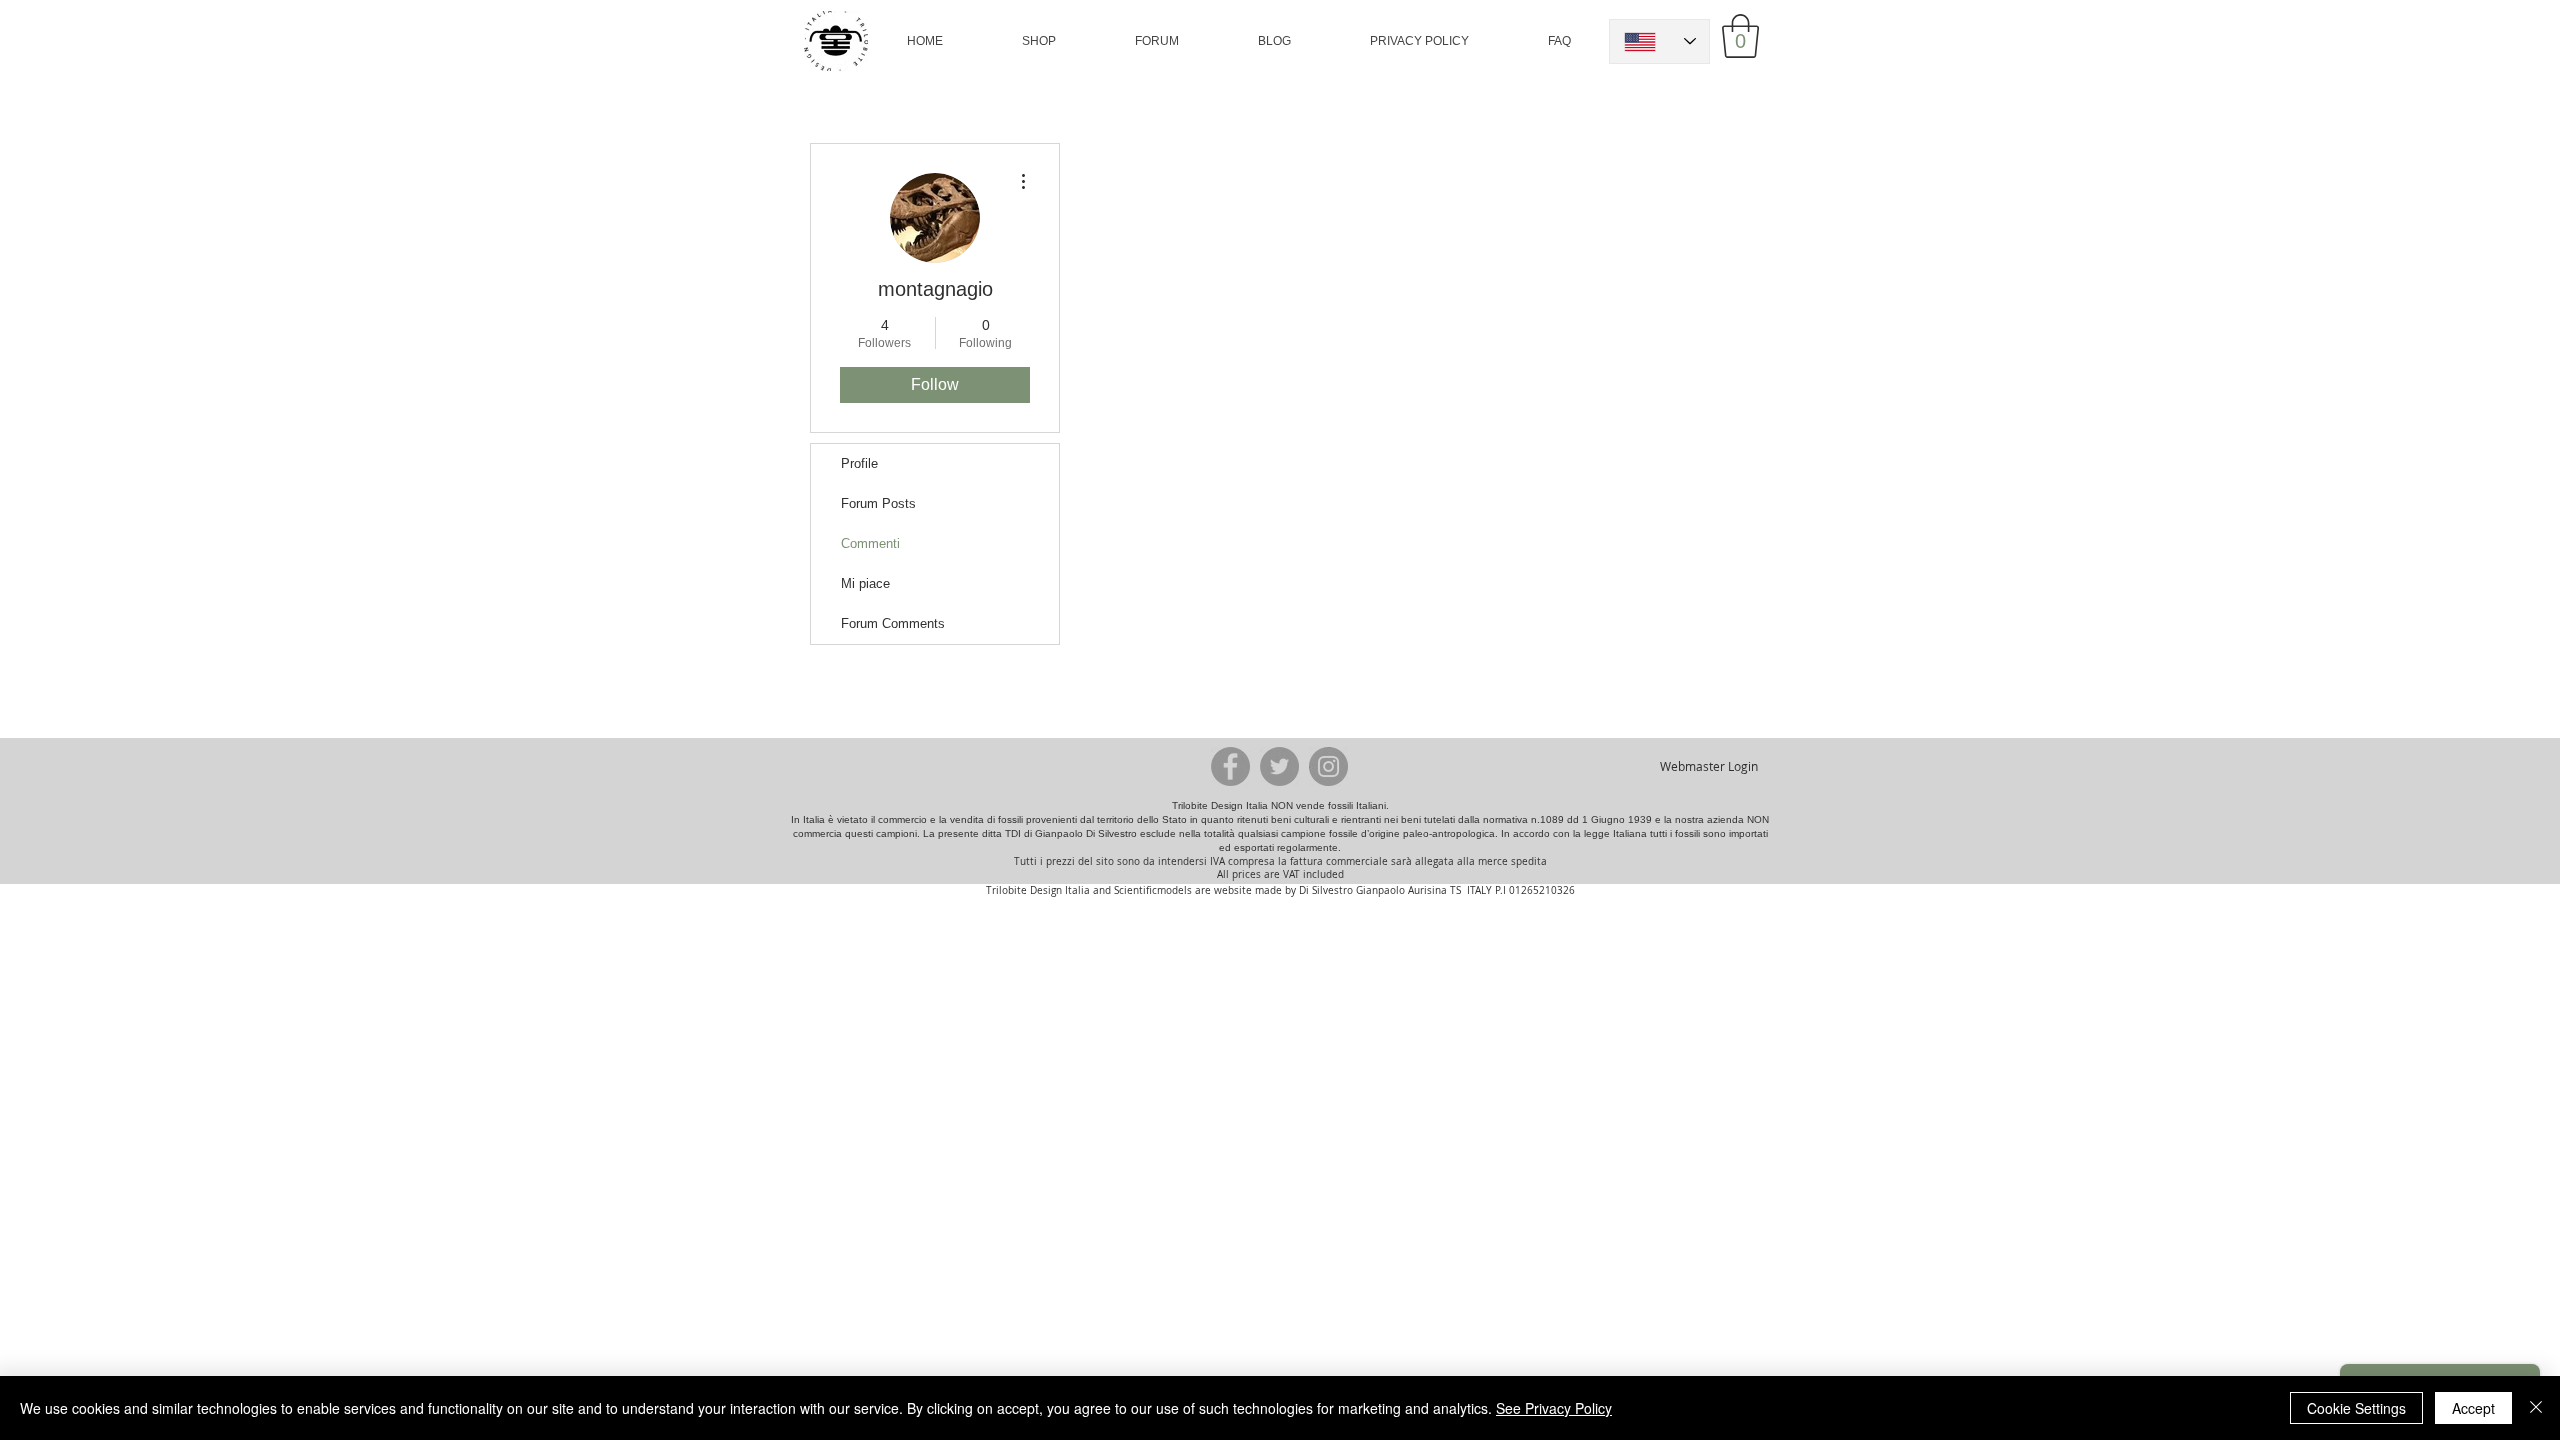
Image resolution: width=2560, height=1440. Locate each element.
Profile (859, 463)
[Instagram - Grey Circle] (1328, 766)
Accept (2473, 1408)
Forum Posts (878, 503)
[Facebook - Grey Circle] (1230, 766)
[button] (1039, 41)
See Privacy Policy (1554, 1408)
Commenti (870, 543)
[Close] (2536, 1408)
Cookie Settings (2356, 1408)
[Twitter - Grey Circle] (1279, 766)
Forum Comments (893, 623)
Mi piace (865, 583)
